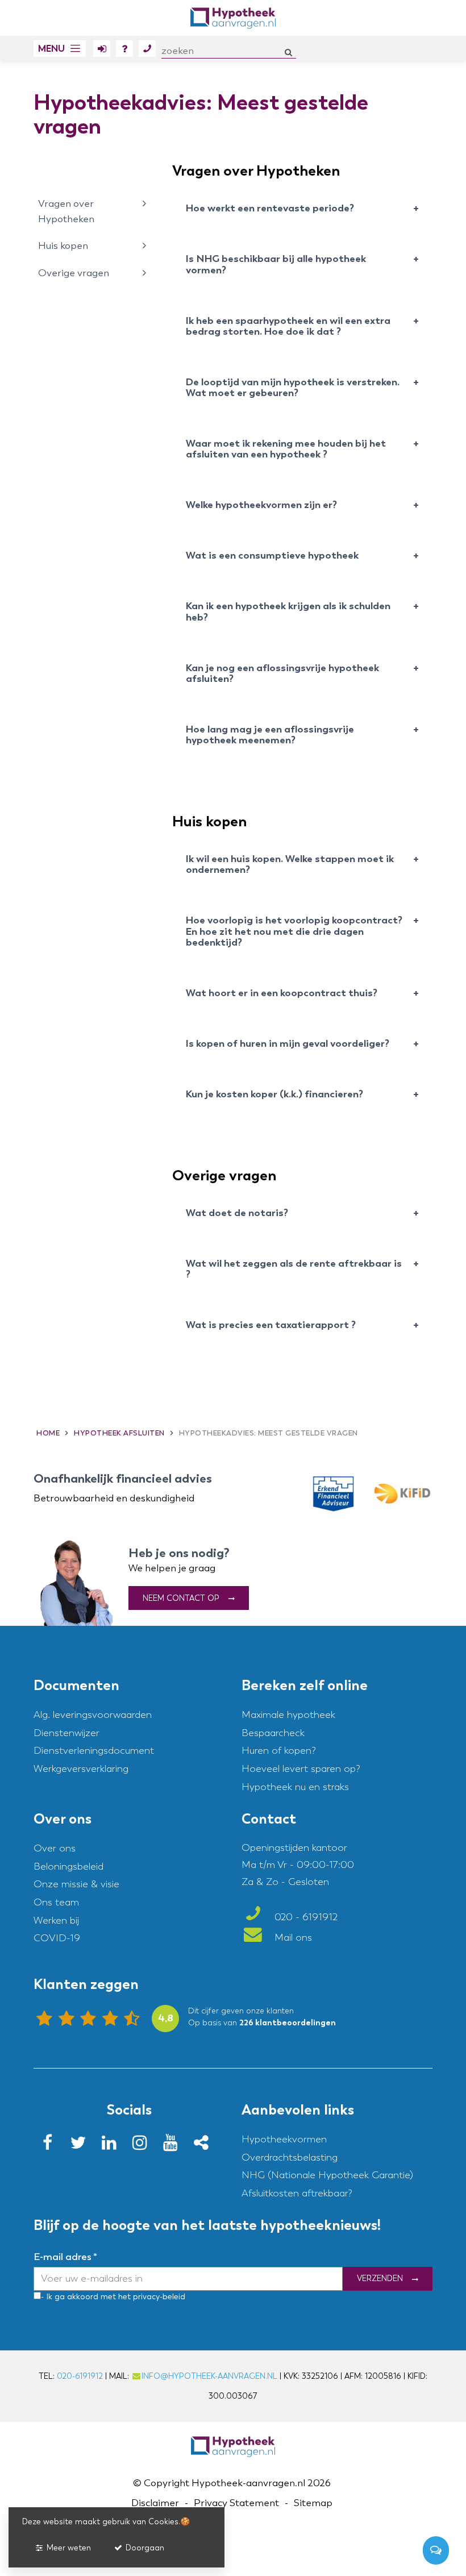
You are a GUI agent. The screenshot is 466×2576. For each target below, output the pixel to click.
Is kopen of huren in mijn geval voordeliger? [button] (288, 1044)
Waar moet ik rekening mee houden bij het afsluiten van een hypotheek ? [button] (286, 449)
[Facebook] (51, 2146)
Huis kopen (63, 246)
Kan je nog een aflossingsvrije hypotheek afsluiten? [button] (282, 674)
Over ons (55, 1848)
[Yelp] (205, 2146)
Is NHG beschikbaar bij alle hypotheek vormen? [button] (276, 265)
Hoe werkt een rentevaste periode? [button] (270, 209)
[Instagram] (143, 2146)
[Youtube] (174, 2146)
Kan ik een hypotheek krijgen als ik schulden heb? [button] (288, 612)
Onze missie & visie (76, 1885)
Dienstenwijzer (66, 1733)
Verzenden (380, 2279)
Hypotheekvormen (284, 2139)
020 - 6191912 (305, 1918)
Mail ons (292, 1938)
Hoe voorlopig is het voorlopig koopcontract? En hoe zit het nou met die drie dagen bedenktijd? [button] (294, 932)
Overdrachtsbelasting (290, 2157)
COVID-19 (57, 1939)
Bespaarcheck (273, 1733)
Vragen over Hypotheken (66, 211)
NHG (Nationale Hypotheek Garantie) (327, 2176)
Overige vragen (74, 273)
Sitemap (313, 2504)
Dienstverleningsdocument (94, 1751)
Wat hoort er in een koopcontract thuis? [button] (282, 993)
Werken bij (56, 1920)
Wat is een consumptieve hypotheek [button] (272, 556)
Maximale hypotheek (288, 1715)
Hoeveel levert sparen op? (301, 1769)
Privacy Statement (236, 2504)
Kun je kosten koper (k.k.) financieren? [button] (274, 1095)
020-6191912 (80, 2376)
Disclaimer (155, 2504)
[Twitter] (82, 2146)
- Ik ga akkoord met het (86, 2297)
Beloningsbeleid (68, 1867)
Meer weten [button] (68, 2548)
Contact (147, 49)
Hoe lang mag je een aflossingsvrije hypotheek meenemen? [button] (270, 735)
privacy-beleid (158, 2297)
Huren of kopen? (279, 1751)
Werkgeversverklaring (81, 1769)
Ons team (56, 1902)
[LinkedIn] (113, 2146)
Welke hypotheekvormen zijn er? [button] (261, 505)
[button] (60, 49)
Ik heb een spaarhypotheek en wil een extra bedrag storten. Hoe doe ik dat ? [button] (288, 326)
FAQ (124, 49)
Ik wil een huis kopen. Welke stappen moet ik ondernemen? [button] (290, 865)
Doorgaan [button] (144, 2548)
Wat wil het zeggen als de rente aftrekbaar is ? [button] (294, 1269)
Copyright (167, 2483)
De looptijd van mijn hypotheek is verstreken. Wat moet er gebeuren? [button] (293, 388)
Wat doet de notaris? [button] (237, 1213)
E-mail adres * (65, 2257)
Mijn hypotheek (102, 49)
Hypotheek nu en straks (295, 1787)
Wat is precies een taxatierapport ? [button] (271, 1325)
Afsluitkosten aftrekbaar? (297, 2193)
